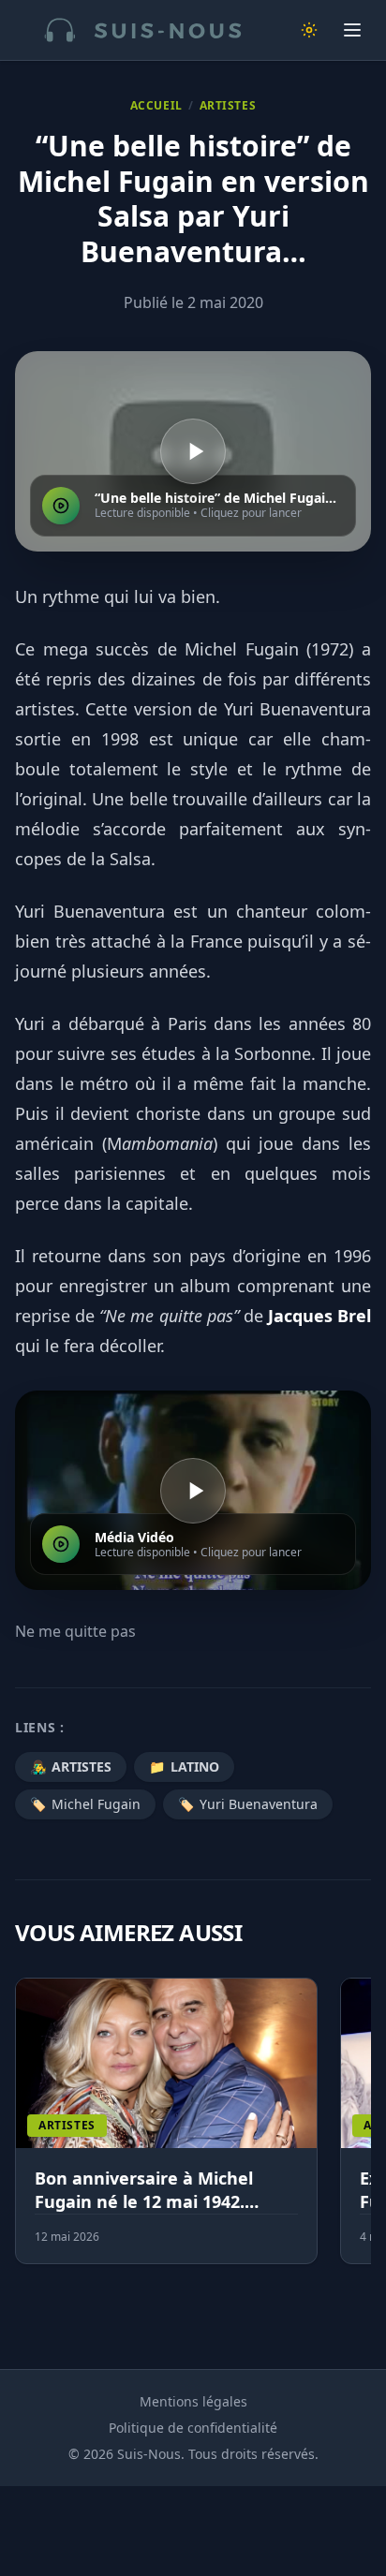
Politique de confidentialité (193, 2428)
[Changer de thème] (309, 30)
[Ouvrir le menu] (352, 30)
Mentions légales (193, 2401)
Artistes (228, 106)
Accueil (156, 106)
